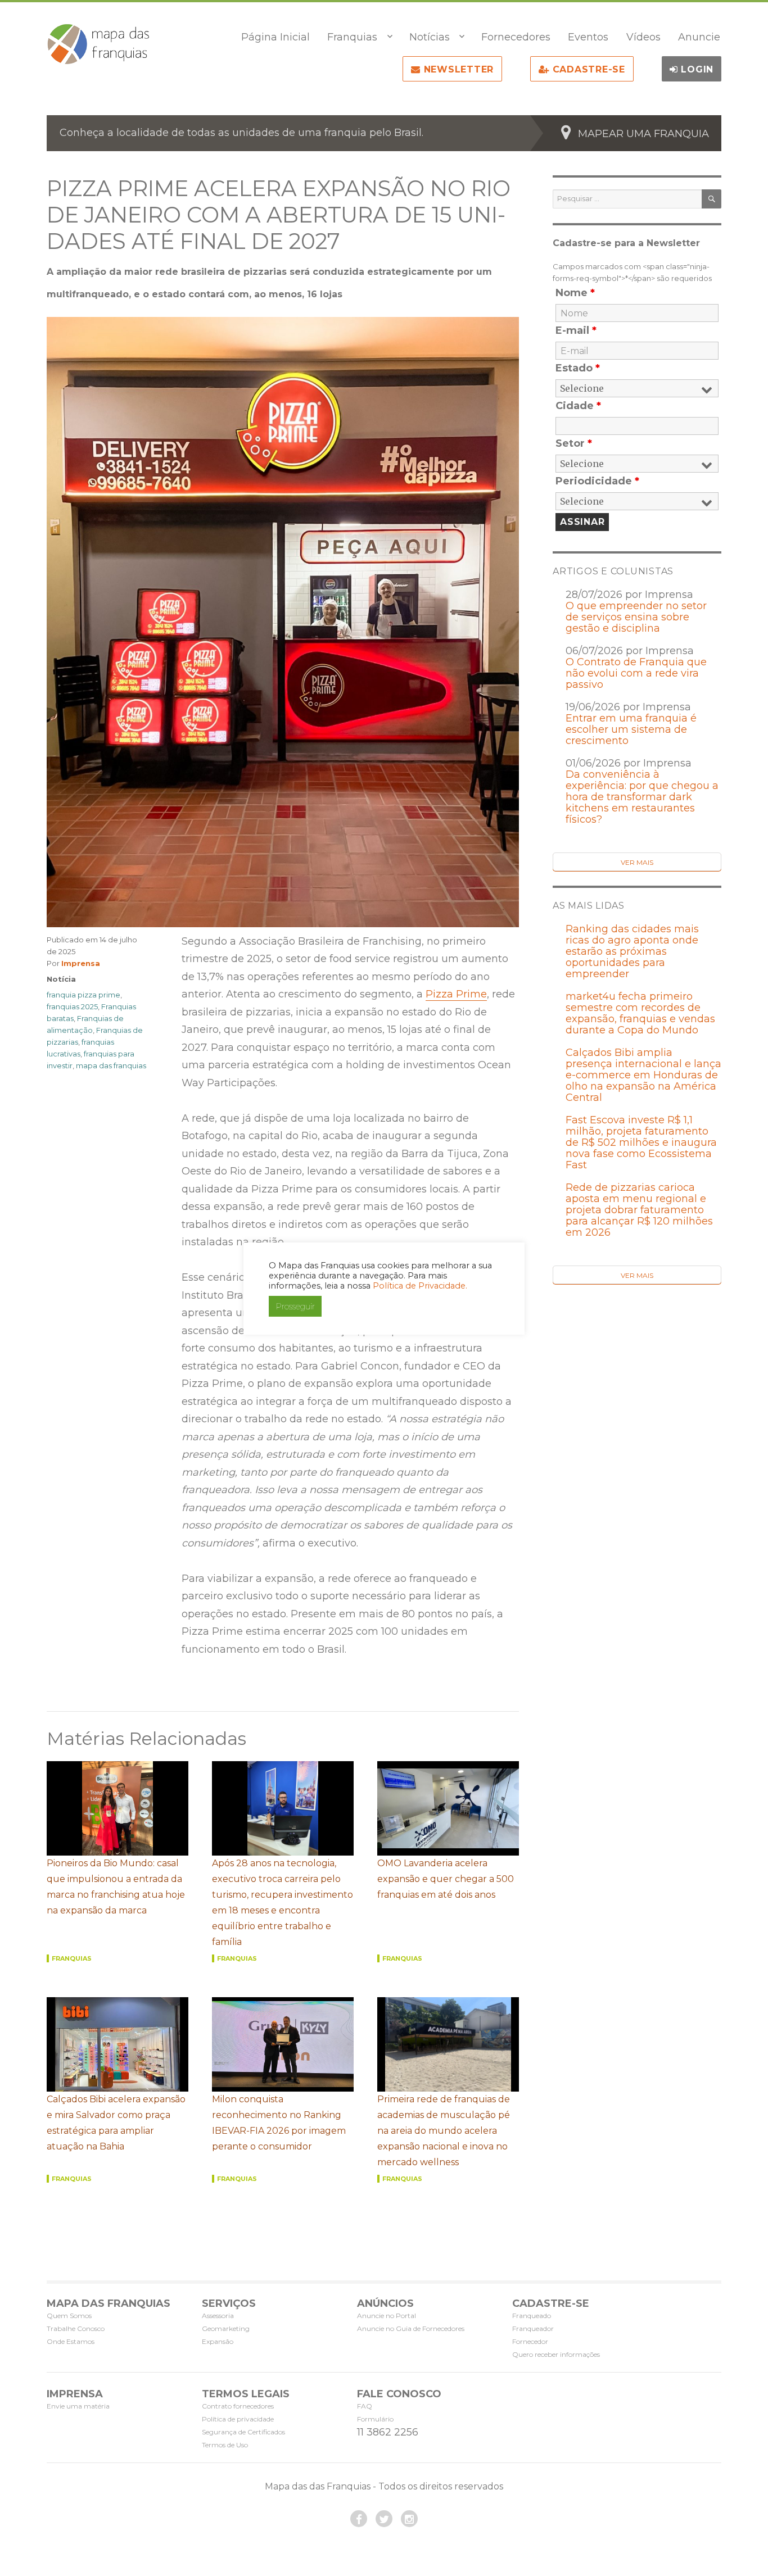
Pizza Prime (456, 994)
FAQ (365, 2406)
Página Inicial (275, 37)
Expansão (218, 2341)
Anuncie (699, 37)
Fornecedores (516, 37)
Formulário (375, 2419)
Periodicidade (597, 481)
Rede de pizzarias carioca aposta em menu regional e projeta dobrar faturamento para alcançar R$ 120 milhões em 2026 (639, 1210)
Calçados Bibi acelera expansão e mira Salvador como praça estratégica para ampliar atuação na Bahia (116, 2123)
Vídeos (643, 37)
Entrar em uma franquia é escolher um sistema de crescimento (631, 729)
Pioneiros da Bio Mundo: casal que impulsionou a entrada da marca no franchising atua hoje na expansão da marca (116, 1887)
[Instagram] (409, 2519)
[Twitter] (384, 2519)
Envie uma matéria (78, 2406)
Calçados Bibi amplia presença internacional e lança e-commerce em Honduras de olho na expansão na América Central (643, 1075)
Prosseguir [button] (295, 1306)
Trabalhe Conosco (76, 2328)
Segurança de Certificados (243, 2432)
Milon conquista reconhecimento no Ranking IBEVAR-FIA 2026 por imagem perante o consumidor (279, 2123)
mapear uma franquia (643, 134)
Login (696, 69)
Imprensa (81, 963)
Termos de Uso (225, 2445)
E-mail (576, 330)
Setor (574, 443)
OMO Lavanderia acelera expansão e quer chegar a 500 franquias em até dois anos (446, 1879)
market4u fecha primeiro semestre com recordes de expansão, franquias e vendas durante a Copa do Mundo (640, 1013)
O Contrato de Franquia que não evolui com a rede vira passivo (636, 673)
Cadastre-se (587, 69)
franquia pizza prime (83, 995)
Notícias (430, 37)
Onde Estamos (71, 2341)
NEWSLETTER (457, 69)
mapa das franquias (111, 1065)
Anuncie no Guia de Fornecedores (411, 2328)
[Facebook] (359, 2519)
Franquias (352, 37)
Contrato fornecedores (238, 2406)
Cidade (578, 406)
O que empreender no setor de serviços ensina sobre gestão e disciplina (636, 617)
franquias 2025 (72, 1006)
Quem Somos (69, 2316)
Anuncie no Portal (387, 2316)
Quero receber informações (556, 2354)
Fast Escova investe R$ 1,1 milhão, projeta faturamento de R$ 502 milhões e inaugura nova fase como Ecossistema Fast (641, 1142)
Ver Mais (637, 862)
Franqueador (533, 2328)
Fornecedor (530, 2341)
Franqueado (532, 2316)
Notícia (61, 979)
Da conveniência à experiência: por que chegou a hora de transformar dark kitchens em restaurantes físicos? (642, 797)
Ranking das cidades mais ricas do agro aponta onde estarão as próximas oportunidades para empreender (632, 951)
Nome (575, 293)
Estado (578, 368)
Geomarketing (226, 2328)
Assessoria (218, 2316)
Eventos (588, 37)
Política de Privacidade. (420, 1286)
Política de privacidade (238, 2419)
